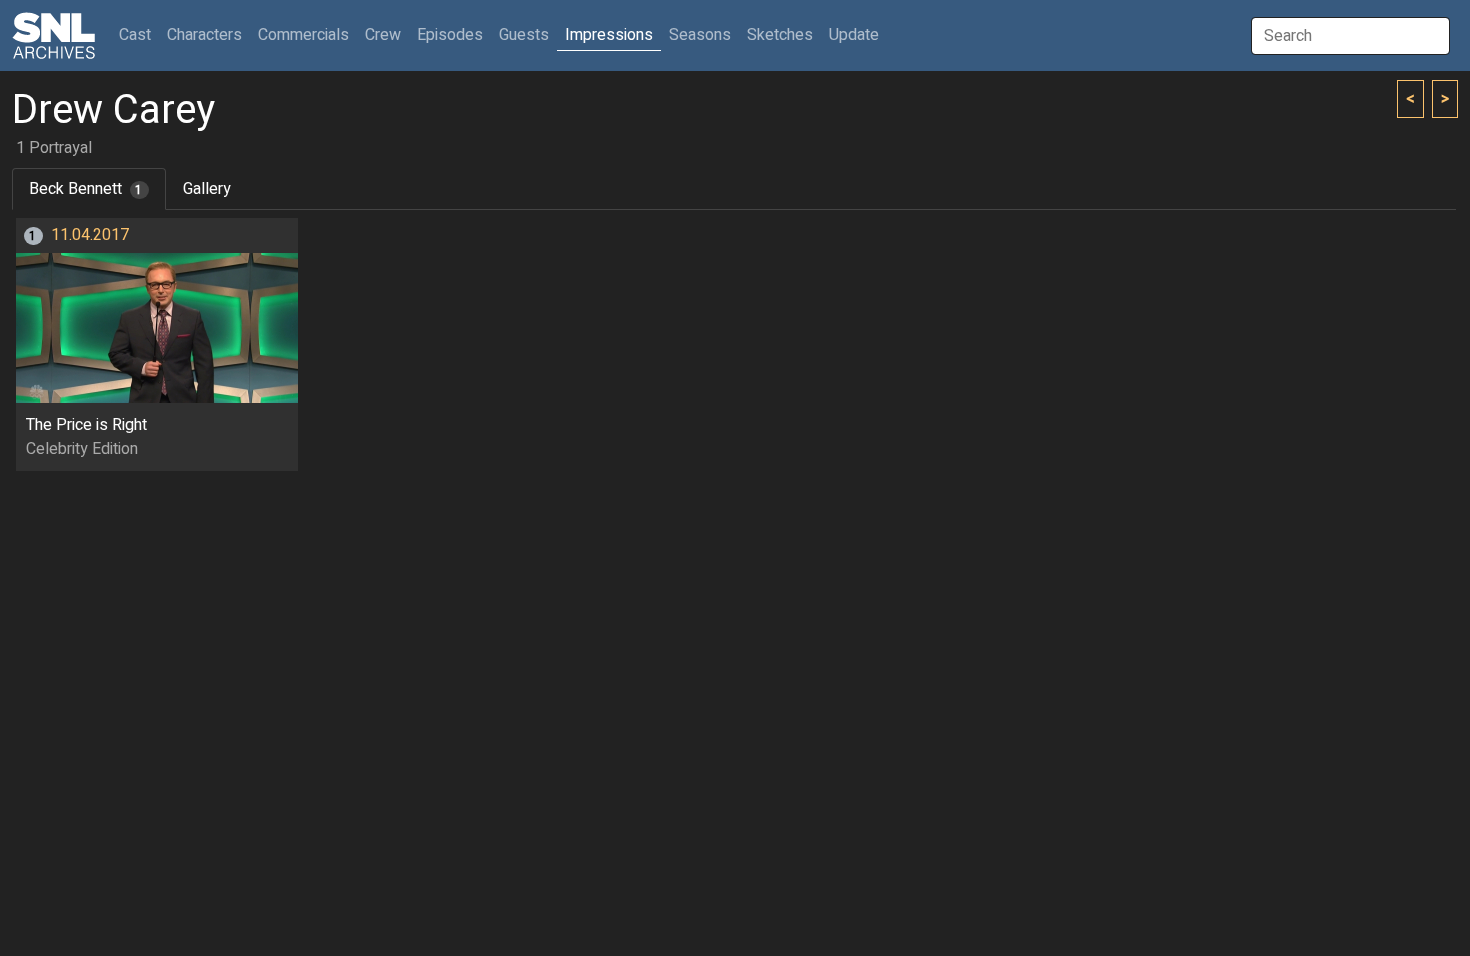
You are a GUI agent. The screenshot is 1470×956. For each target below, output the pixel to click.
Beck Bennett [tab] (86, 189)
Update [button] (854, 35)
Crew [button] (383, 35)
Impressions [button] (609, 35)
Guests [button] (524, 35)
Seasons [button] (700, 35)
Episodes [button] (450, 35)
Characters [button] (204, 35)
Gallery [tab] (207, 189)
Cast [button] (139, 34)
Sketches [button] (780, 35)
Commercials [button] (303, 35)
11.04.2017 (90, 235)
